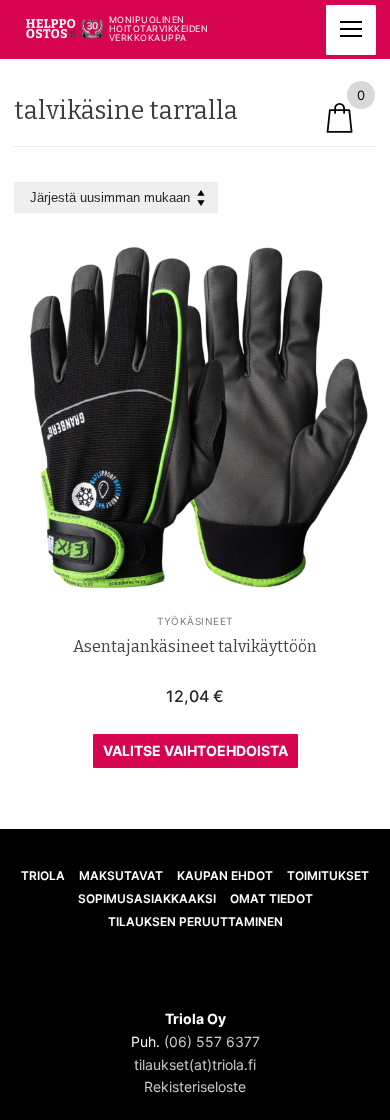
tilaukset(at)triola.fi (195, 1064)
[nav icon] (351, 30)
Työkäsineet (195, 621)
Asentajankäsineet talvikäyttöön (195, 646)
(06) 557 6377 (212, 1041)
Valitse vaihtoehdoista (195, 750)
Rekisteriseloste (195, 1086)
